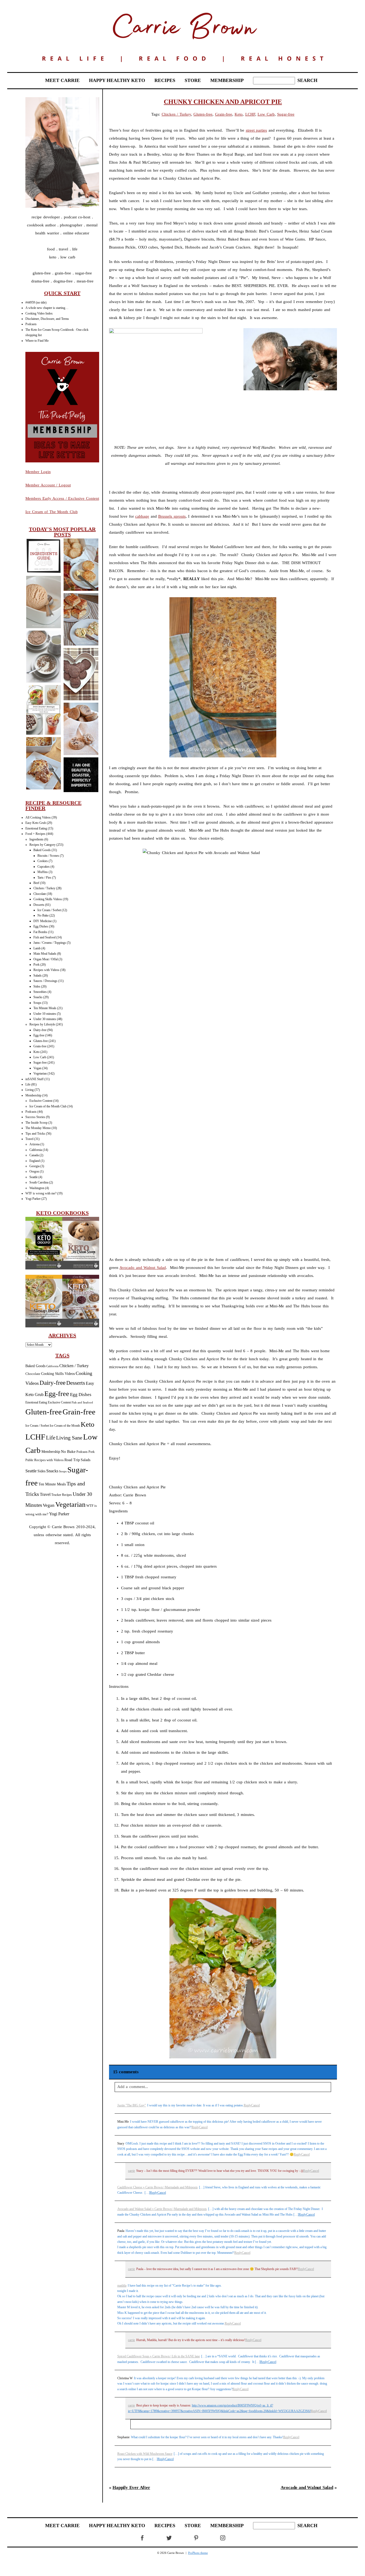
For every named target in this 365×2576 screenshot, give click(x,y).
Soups (37, 1003)
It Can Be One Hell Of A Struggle (81, 775)
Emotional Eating (36, 828)
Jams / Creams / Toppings (50, 943)
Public (29, 1460)
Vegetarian (40, 1073)
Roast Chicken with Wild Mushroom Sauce (145, 2454)
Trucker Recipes (62, 1495)
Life (28, 1084)
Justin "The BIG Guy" (132, 2105)
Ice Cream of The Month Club (52, 512)
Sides (37, 986)
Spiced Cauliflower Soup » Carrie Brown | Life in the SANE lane (159, 2356)
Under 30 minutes (45, 1019)
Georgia (34, 1166)
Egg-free (39, 1035)
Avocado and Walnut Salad (143, 1268)
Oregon (34, 1171)
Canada (34, 1155)
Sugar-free (40, 1063)
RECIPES (165, 80)
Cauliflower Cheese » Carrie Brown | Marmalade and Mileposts (158, 2187)
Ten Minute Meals (45, 1008)
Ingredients (36, 839)
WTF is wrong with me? (41, 1193)
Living (30, 1090)
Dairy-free (40, 1030)
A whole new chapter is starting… (47, 308)
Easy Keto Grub (36, 823)
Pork (36, 965)
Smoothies (40, 992)
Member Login (38, 472)
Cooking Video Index (39, 313)
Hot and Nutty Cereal (43, 657)
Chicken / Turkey (44, 888)
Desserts (39, 905)
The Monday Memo (38, 1128)
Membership (33, 1095)
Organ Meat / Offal (46, 959)
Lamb (37, 948)
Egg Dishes (41, 926)
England (35, 1161)
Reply (247, 2105)
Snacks (38, 997)
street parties (257, 130)
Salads (38, 976)
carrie (131, 2171)
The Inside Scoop (36, 1123)
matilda (122, 2286)
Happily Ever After (131, 2487)
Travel (29, 1139)
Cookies (43, 861)
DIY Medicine (43, 921)
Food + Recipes (35, 834)
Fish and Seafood (44, 937)
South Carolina (39, 1182)
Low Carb (40, 1057)
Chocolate (40, 894)
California (36, 1150)
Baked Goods (42, 850)
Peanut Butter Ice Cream (43, 602)
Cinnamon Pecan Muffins (81, 729)
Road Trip (72, 1460)
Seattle (34, 1177)
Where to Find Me (37, 341)
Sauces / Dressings (45, 981)
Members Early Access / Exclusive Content (62, 498)
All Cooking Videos (38, 817)
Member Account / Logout (48, 485)
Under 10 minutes (45, 1014)
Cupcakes (44, 867)
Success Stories (35, 1117)
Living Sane (69, 1438)
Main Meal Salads (45, 954)
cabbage (142, 516)
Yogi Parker (33, 1199)
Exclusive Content (41, 1101)
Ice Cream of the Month (65, 1426)
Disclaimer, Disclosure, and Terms (47, 319)
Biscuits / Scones (48, 856)
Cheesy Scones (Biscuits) (81, 565)
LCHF (35, 1437)
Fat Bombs (40, 932)
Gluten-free (41, 1041)
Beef (36, 883)
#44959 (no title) (36, 302)
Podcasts (31, 324)
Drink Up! (43, 710)
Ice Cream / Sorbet (49, 910)
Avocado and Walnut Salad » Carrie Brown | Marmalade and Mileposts (162, 2209)
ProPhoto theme (198, 2553)
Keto (36, 1052)
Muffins (43, 872)
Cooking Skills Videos (48, 899)
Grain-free (40, 1046)
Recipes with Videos (46, 970)
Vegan (37, 1068)
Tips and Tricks (35, 1134)
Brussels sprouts (172, 516)
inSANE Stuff (34, 1079)
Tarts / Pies (44, 878)
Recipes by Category (42, 845)
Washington (37, 1188)
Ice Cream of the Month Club (48, 1106)
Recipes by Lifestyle (42, 1024)
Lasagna (43, 764)
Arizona (34, 1144)
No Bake (43, 915)
